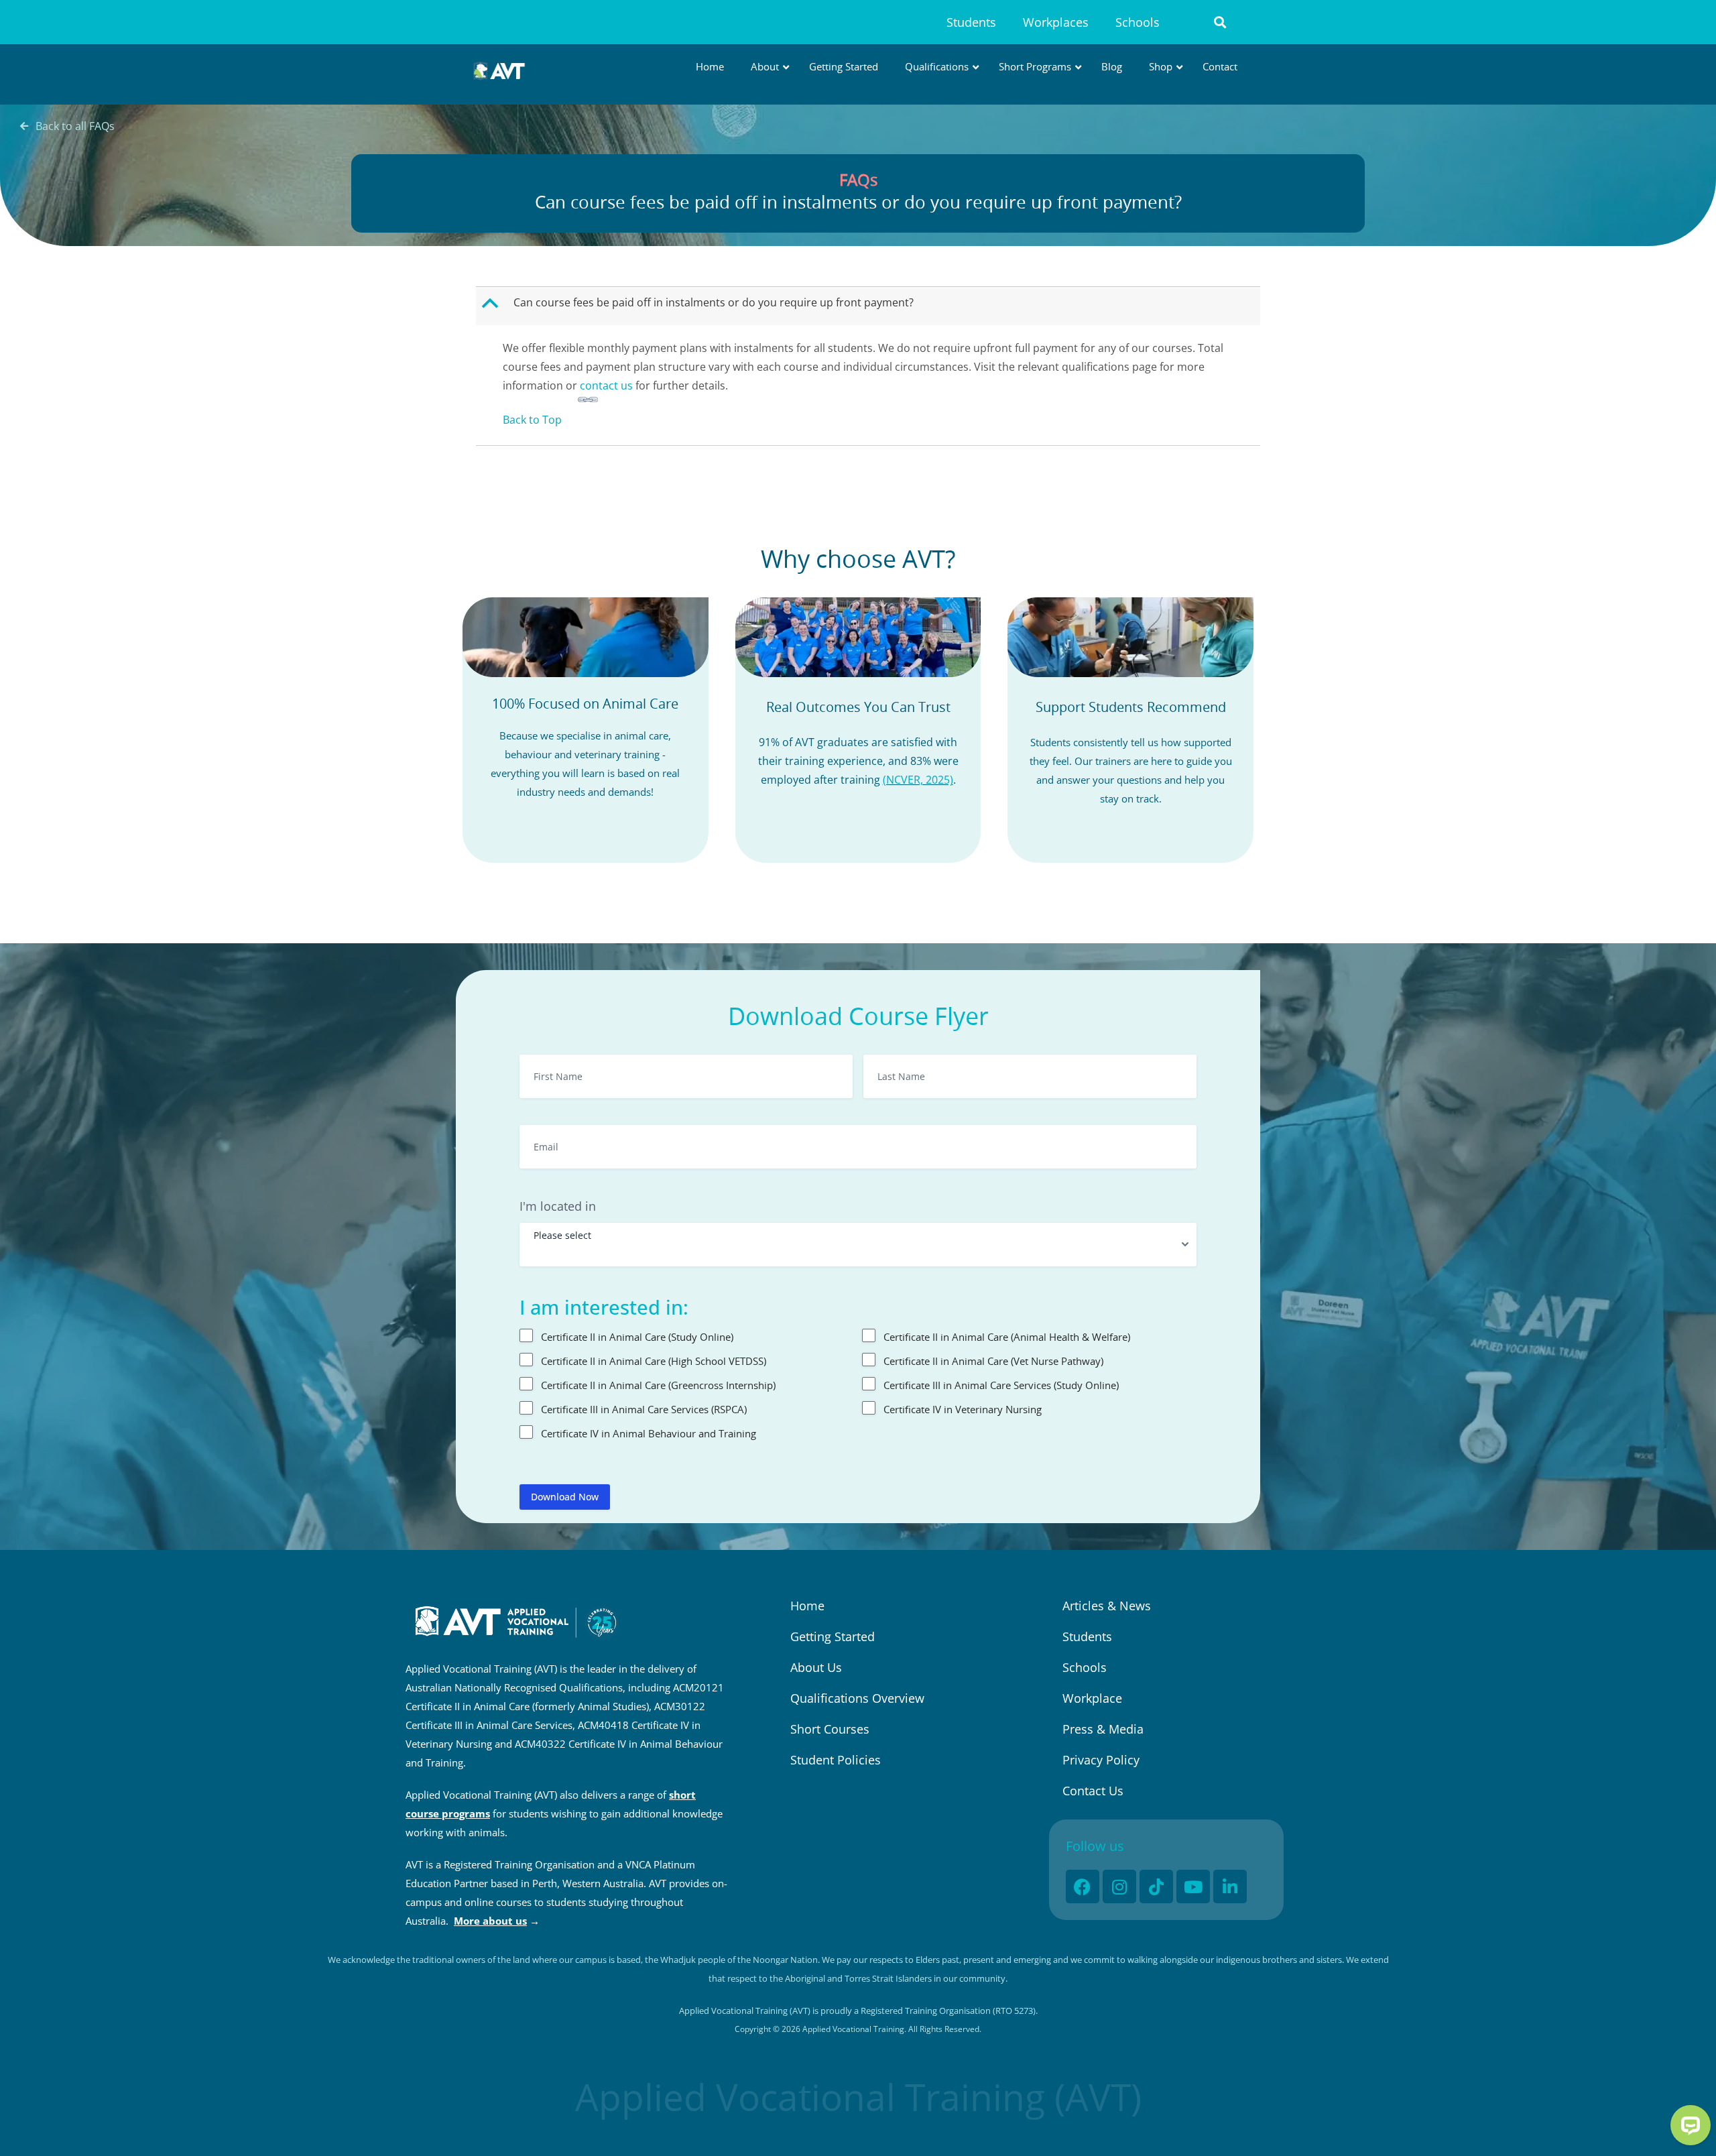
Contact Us (1093, 1791)
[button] (1220, 22)
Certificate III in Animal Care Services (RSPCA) (644, 1409)
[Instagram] (1119, 1886)
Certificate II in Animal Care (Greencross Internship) (658, 1385)
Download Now (565, 1497)
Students (971, 22)
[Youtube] (1193, 1886)
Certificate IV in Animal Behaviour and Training (649, 1433)
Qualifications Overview (857, 1698)
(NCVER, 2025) (918, 780)
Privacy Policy (1101, 1760)
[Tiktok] (1156, 1886)
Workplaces (1056, 22)
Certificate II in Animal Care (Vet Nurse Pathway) (993, 1361)
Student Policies (836, 1760)
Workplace (1092, 1698)
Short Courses (830, 1729)
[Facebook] (1083, 1886)
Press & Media (1103, 1729)
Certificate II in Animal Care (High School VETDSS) (654, 1361)
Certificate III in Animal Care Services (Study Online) (1001, 1385)
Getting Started (833, 1636)
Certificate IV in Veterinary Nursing (963, 1409)
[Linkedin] (1230, 1886)
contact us (606, 385)
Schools (1138, 22)
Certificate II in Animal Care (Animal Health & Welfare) (1007, 1337)
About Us (816, 1667)
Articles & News (1107, 1606)
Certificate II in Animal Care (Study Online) (637, 1337)
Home (807, 1606)
